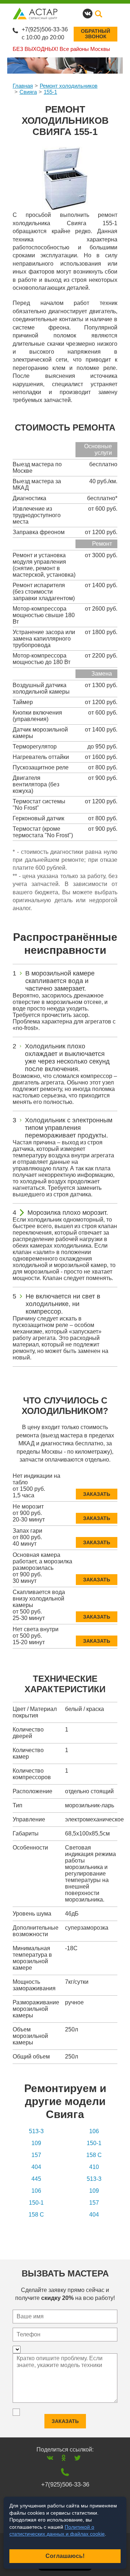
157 (36, 2155)
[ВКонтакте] (50, 2458)
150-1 (94, 2143)
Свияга (28, 92)
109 (36, 2143)
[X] (77, 2458)
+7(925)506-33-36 (45, 29)
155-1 (50, 92)
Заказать (97, 1494)
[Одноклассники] (64, 2458)
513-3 (36, 2131)
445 (36, 2179)
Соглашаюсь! (65, 2556)
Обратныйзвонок (96, 34)
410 (94, 2167)
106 (94, 2131)
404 (36, 2167)
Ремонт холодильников (69, 86)
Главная (23, 86)
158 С (94, 2155)
